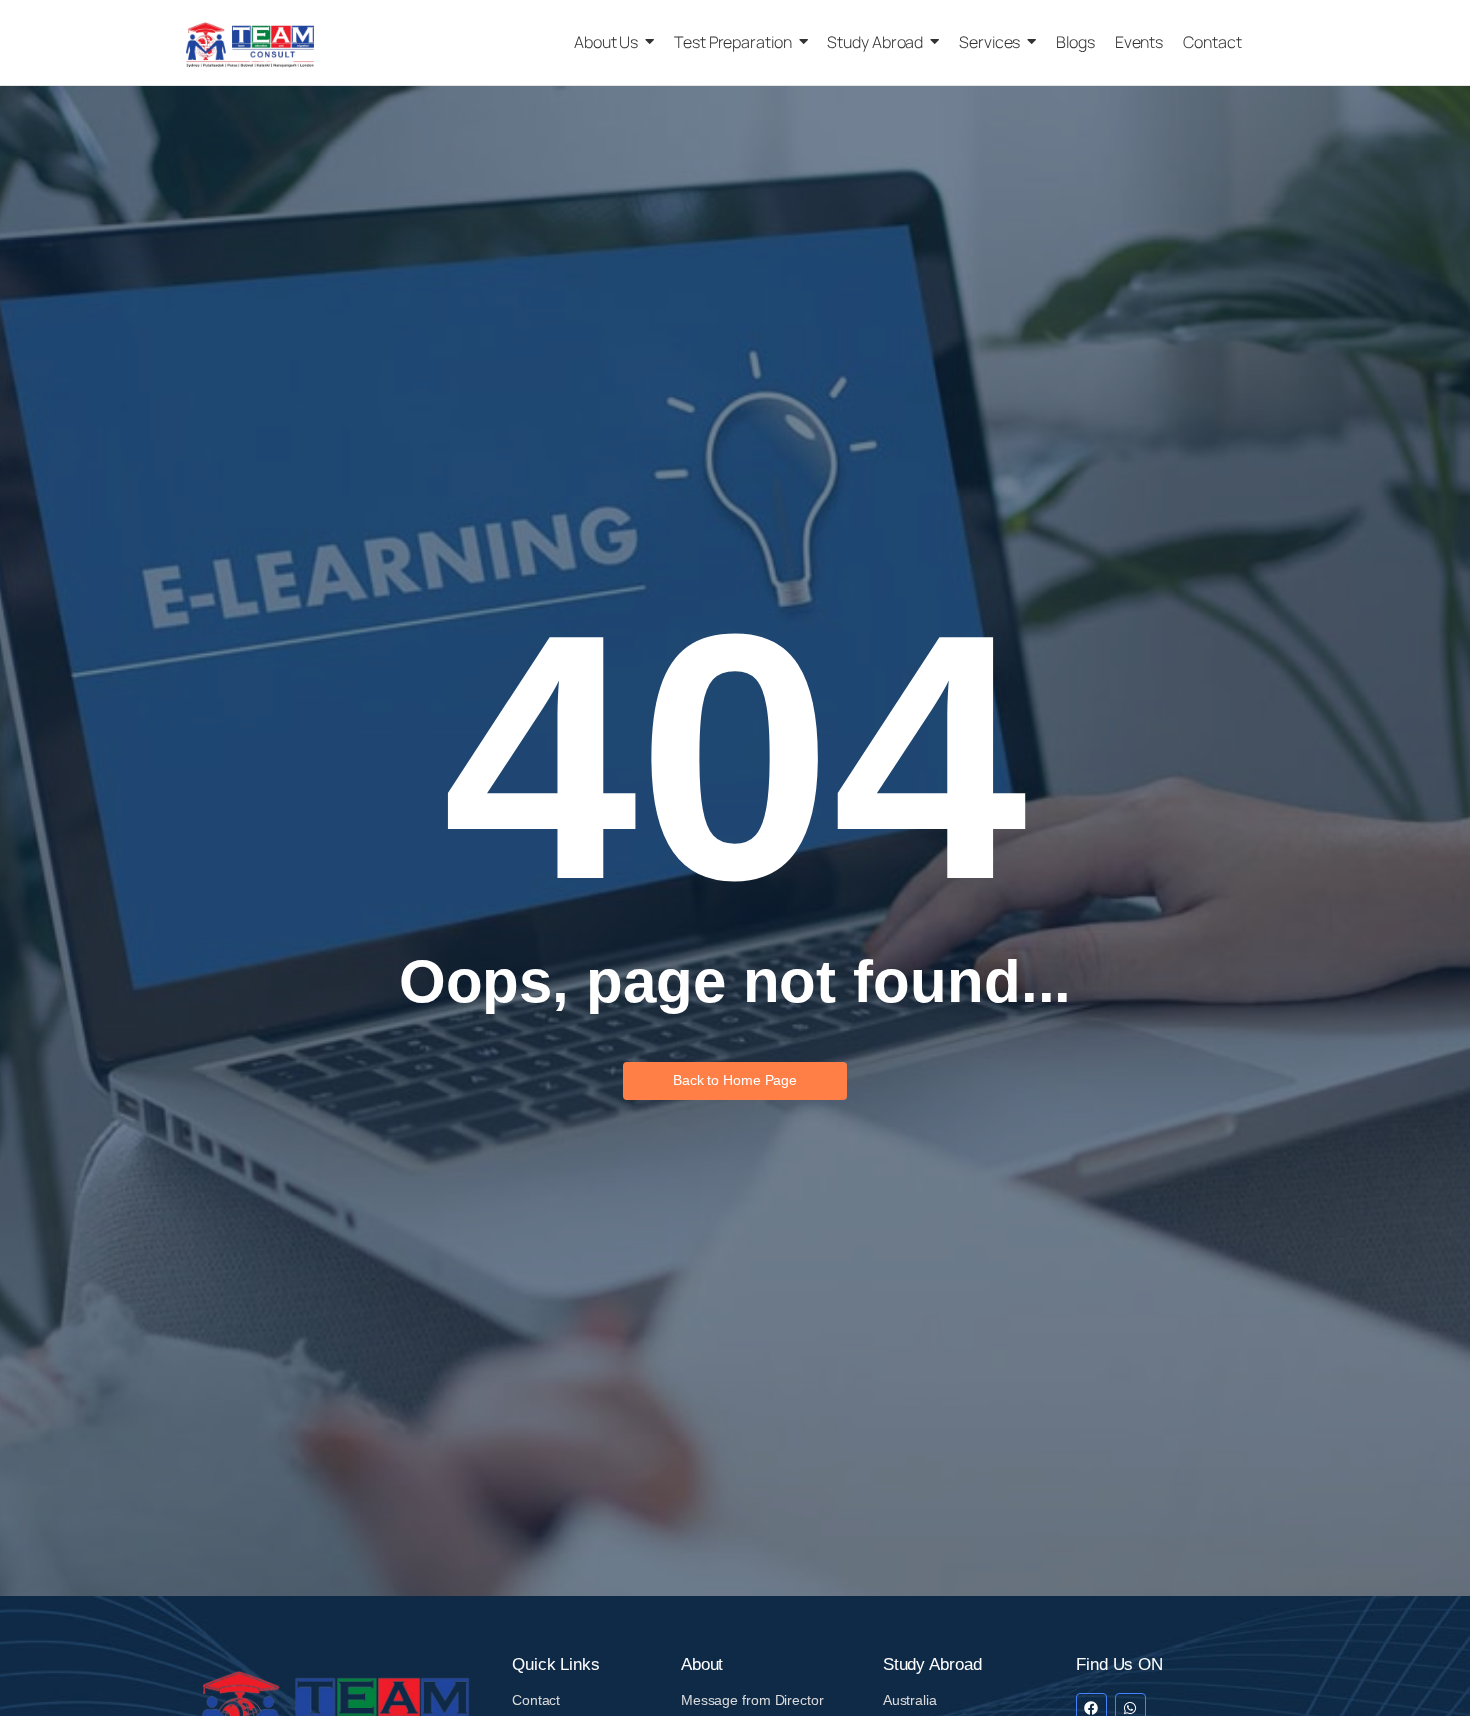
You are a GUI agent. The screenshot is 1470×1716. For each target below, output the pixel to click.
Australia (910, 1700)
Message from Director (752, 1700)
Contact (536, 1700)
